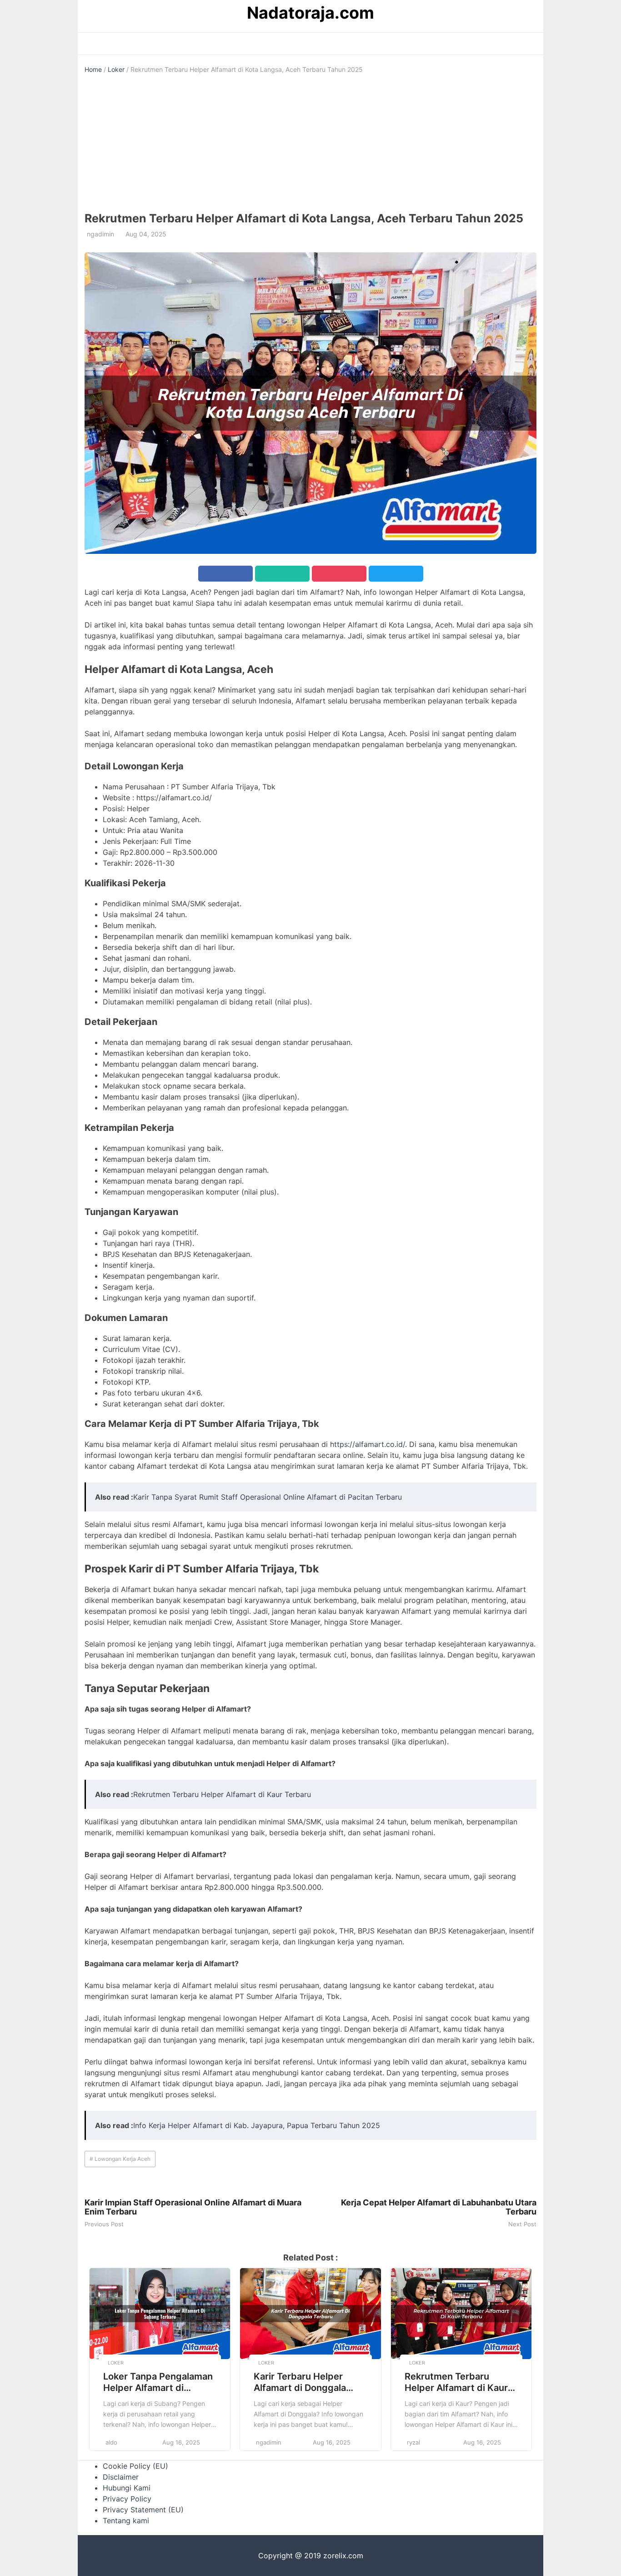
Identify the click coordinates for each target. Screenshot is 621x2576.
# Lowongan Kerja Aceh (120, 2159)
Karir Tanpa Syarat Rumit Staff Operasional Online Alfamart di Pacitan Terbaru (268, 1497)
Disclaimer (121, 2477)
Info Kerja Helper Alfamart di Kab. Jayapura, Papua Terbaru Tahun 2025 (257, 2125)
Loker (116, 69)
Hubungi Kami (127, 2488)
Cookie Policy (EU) (135, 2466)
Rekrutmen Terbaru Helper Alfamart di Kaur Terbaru (222, 1794)
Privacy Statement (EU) (143, 2510)
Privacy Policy (127, 2499)
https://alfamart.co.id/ (368, 1444)
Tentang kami (126, 2521)
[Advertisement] (310, 143)
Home (93, 69)
